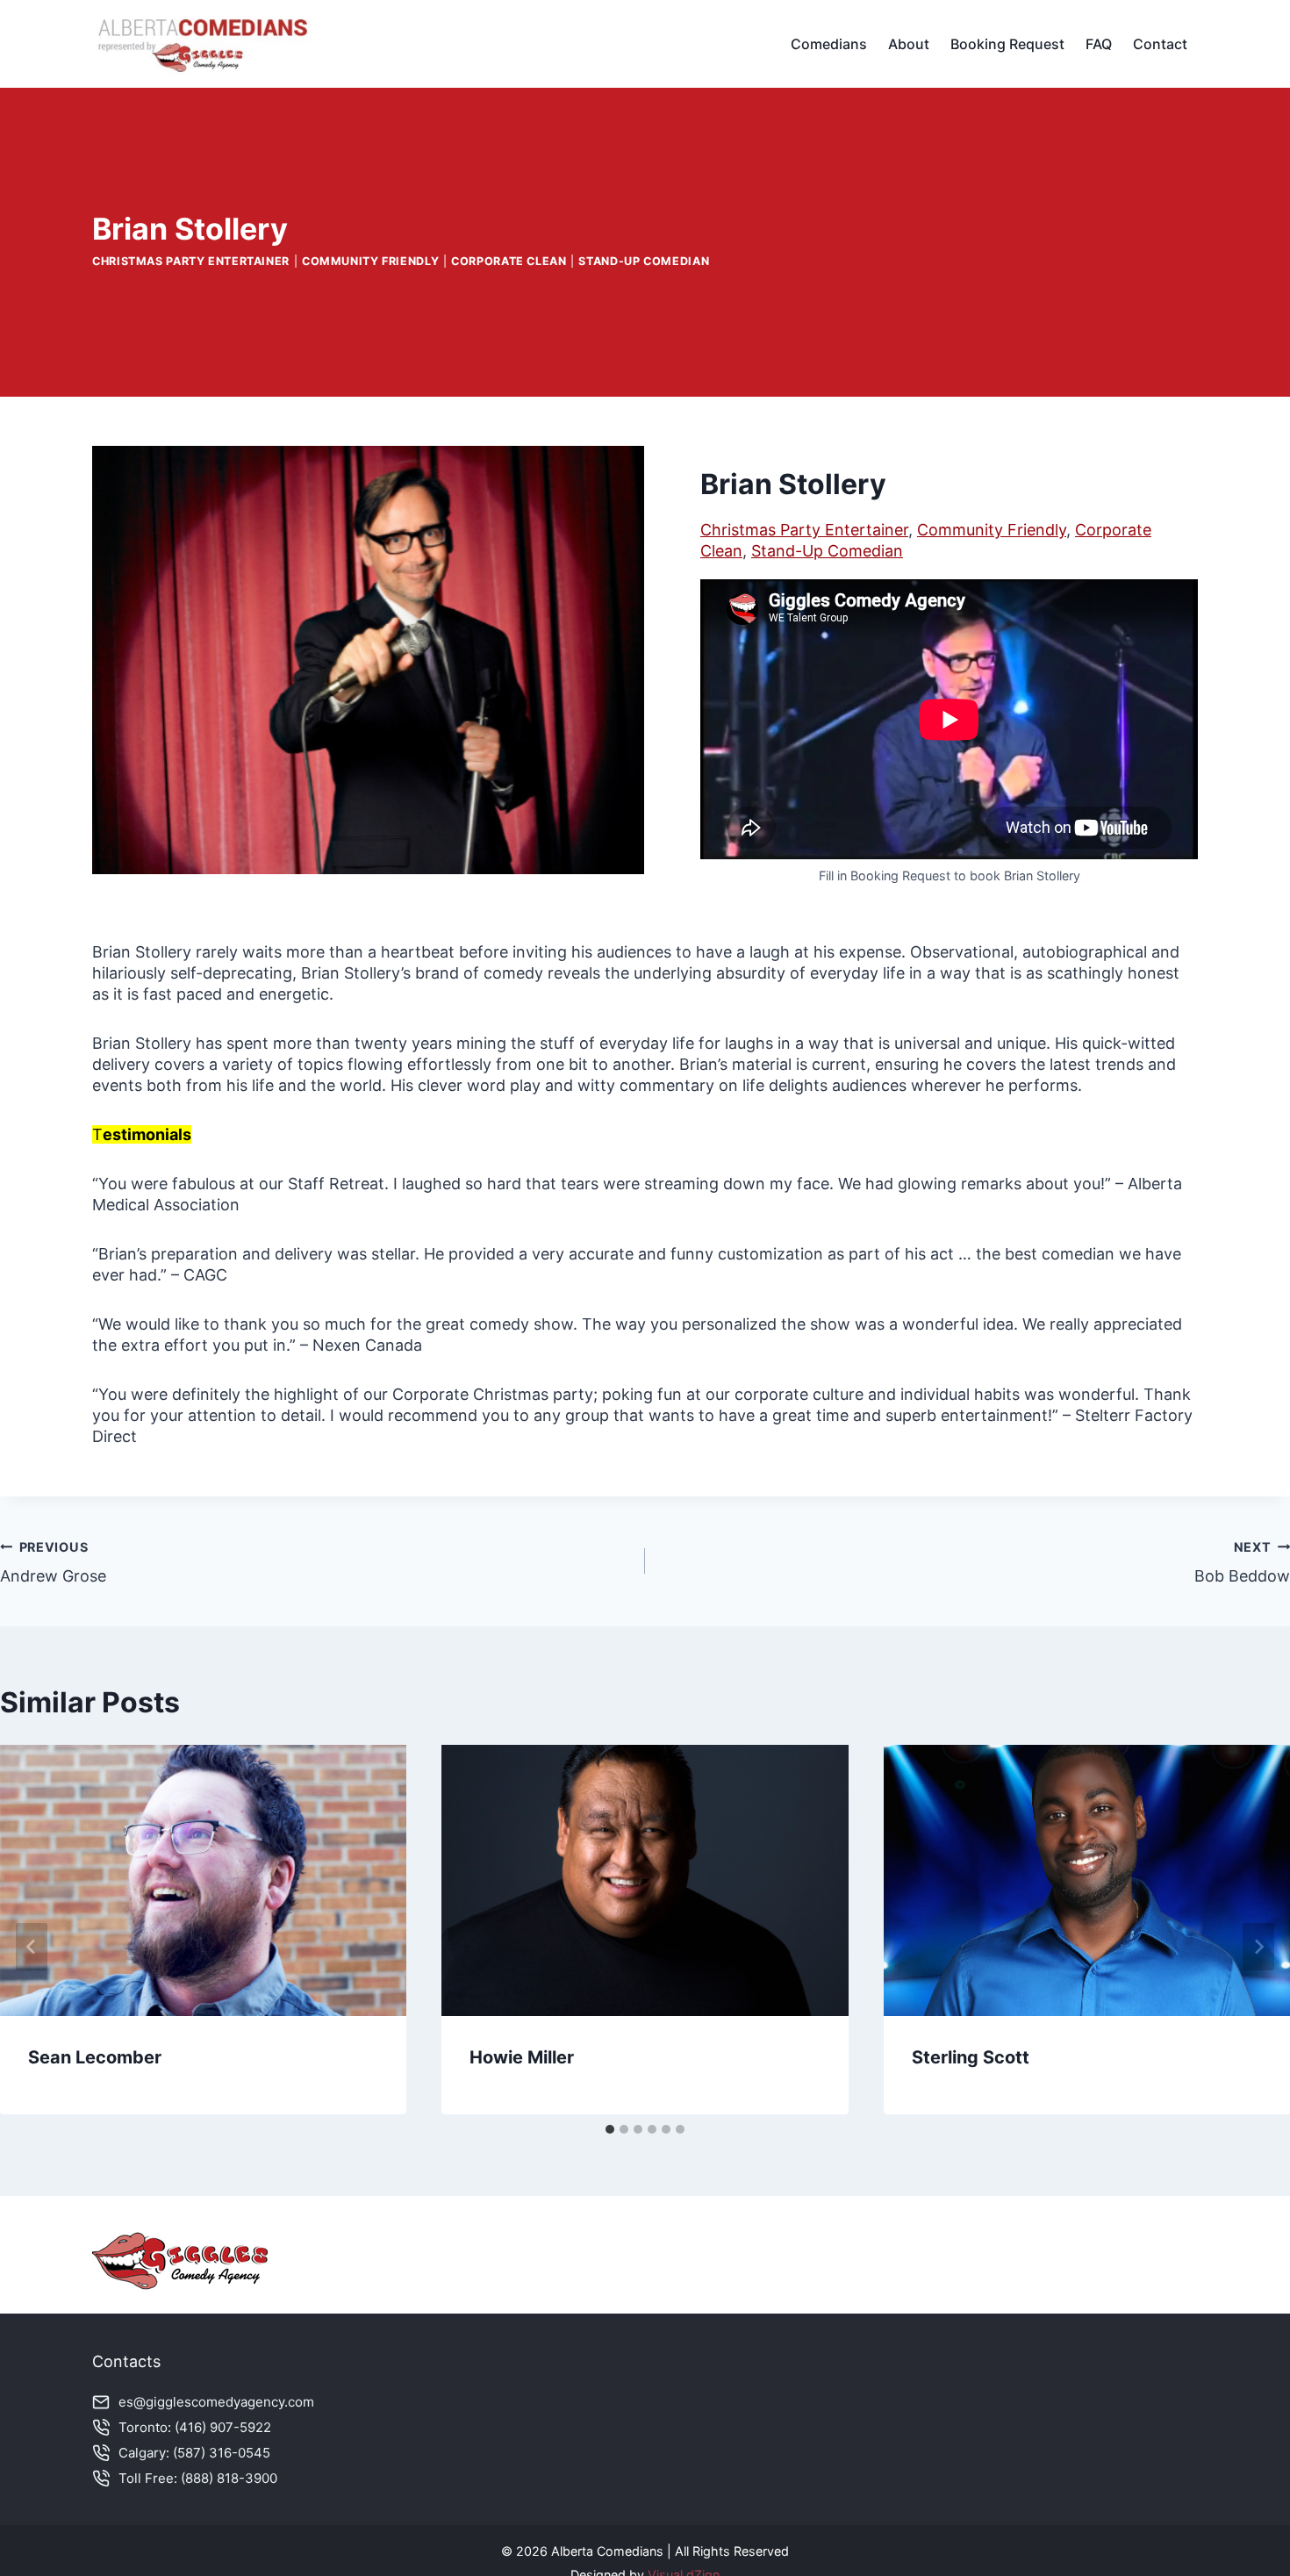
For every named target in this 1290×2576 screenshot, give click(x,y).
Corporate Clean (509, 261)
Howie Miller (522, 2057)
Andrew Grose (53, 1562)
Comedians (829, 44)
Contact (1160, 44)
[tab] (610, 2129)
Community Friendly (370, 261)
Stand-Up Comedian (644, 261)
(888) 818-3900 (229, 2478)
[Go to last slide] (32, 1947)
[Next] (1258, 1947)
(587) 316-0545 (222, 2453)
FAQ (1099, 44)
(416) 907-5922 (223, 2427)
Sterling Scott (971, 2057)
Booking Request (1007, 44)
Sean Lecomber (95, 2057)
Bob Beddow (1242, 1562)
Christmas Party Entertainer (191, 261)
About (909, 44)
